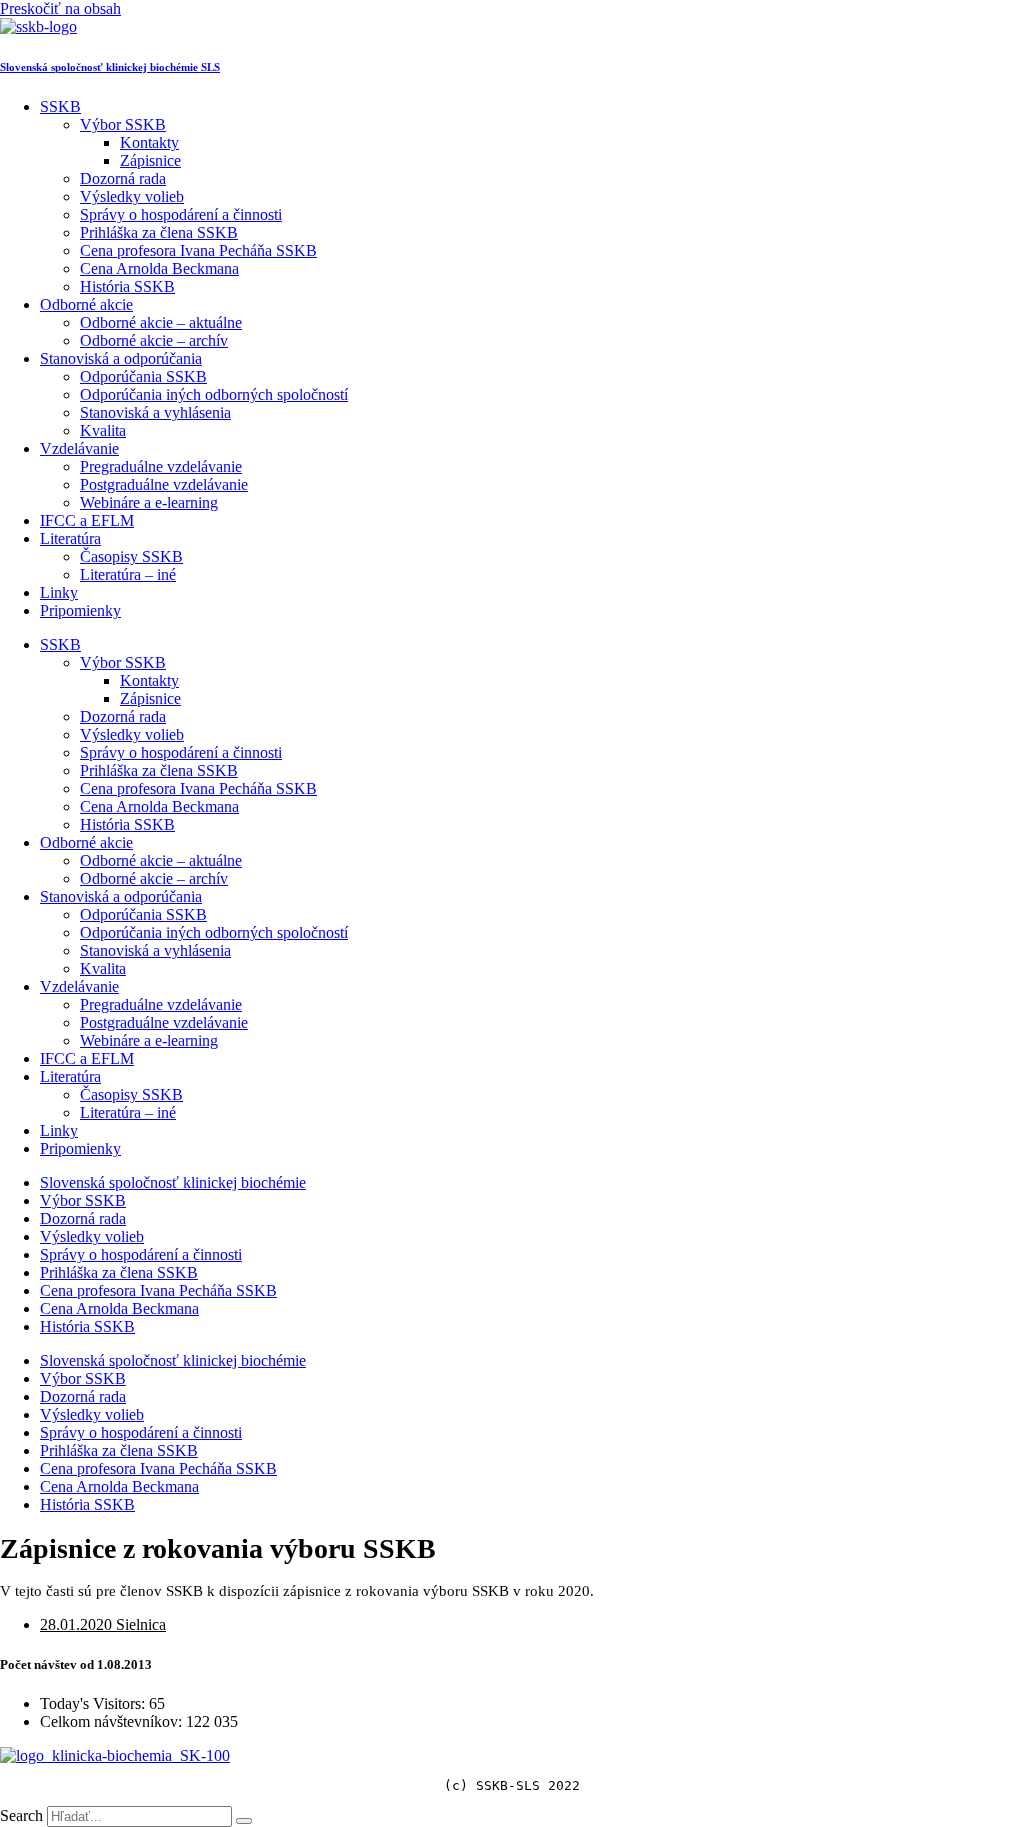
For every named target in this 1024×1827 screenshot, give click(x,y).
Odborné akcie (86, 304)
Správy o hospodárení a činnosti (181, 214)
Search (21, 1815)
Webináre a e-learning (149, 502)
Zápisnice (150, 160)
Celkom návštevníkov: (113, 1721)
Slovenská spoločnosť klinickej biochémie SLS (110, 67)
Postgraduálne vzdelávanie (164, 484)
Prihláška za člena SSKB (159, 232)
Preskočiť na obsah (60, 8)
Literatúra (70, 538)
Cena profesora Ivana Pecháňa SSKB (198, 250)
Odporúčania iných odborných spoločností (214, 394)
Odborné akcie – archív (154, 340)
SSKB (60, 106)
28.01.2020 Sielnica (103, 1624)
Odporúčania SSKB (143, 376)
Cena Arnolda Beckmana (159, 268)
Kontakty (149, 142)
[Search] (244, 1821)
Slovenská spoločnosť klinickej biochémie (173, 1182)
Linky (59, 592)
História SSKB (127, 286)
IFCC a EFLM (87, 520)
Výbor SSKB (123, 124)
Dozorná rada (123, 178)
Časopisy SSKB (131, 556)
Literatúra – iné (128, 574)
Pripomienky (80, 610)
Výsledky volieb (132, 196)
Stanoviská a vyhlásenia (155, 412)
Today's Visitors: (94, 1703)
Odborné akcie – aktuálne (161, 322)
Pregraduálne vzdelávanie (161, 466)
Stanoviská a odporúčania (121, 358)
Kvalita (103, 430)
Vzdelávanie (79, 448)
